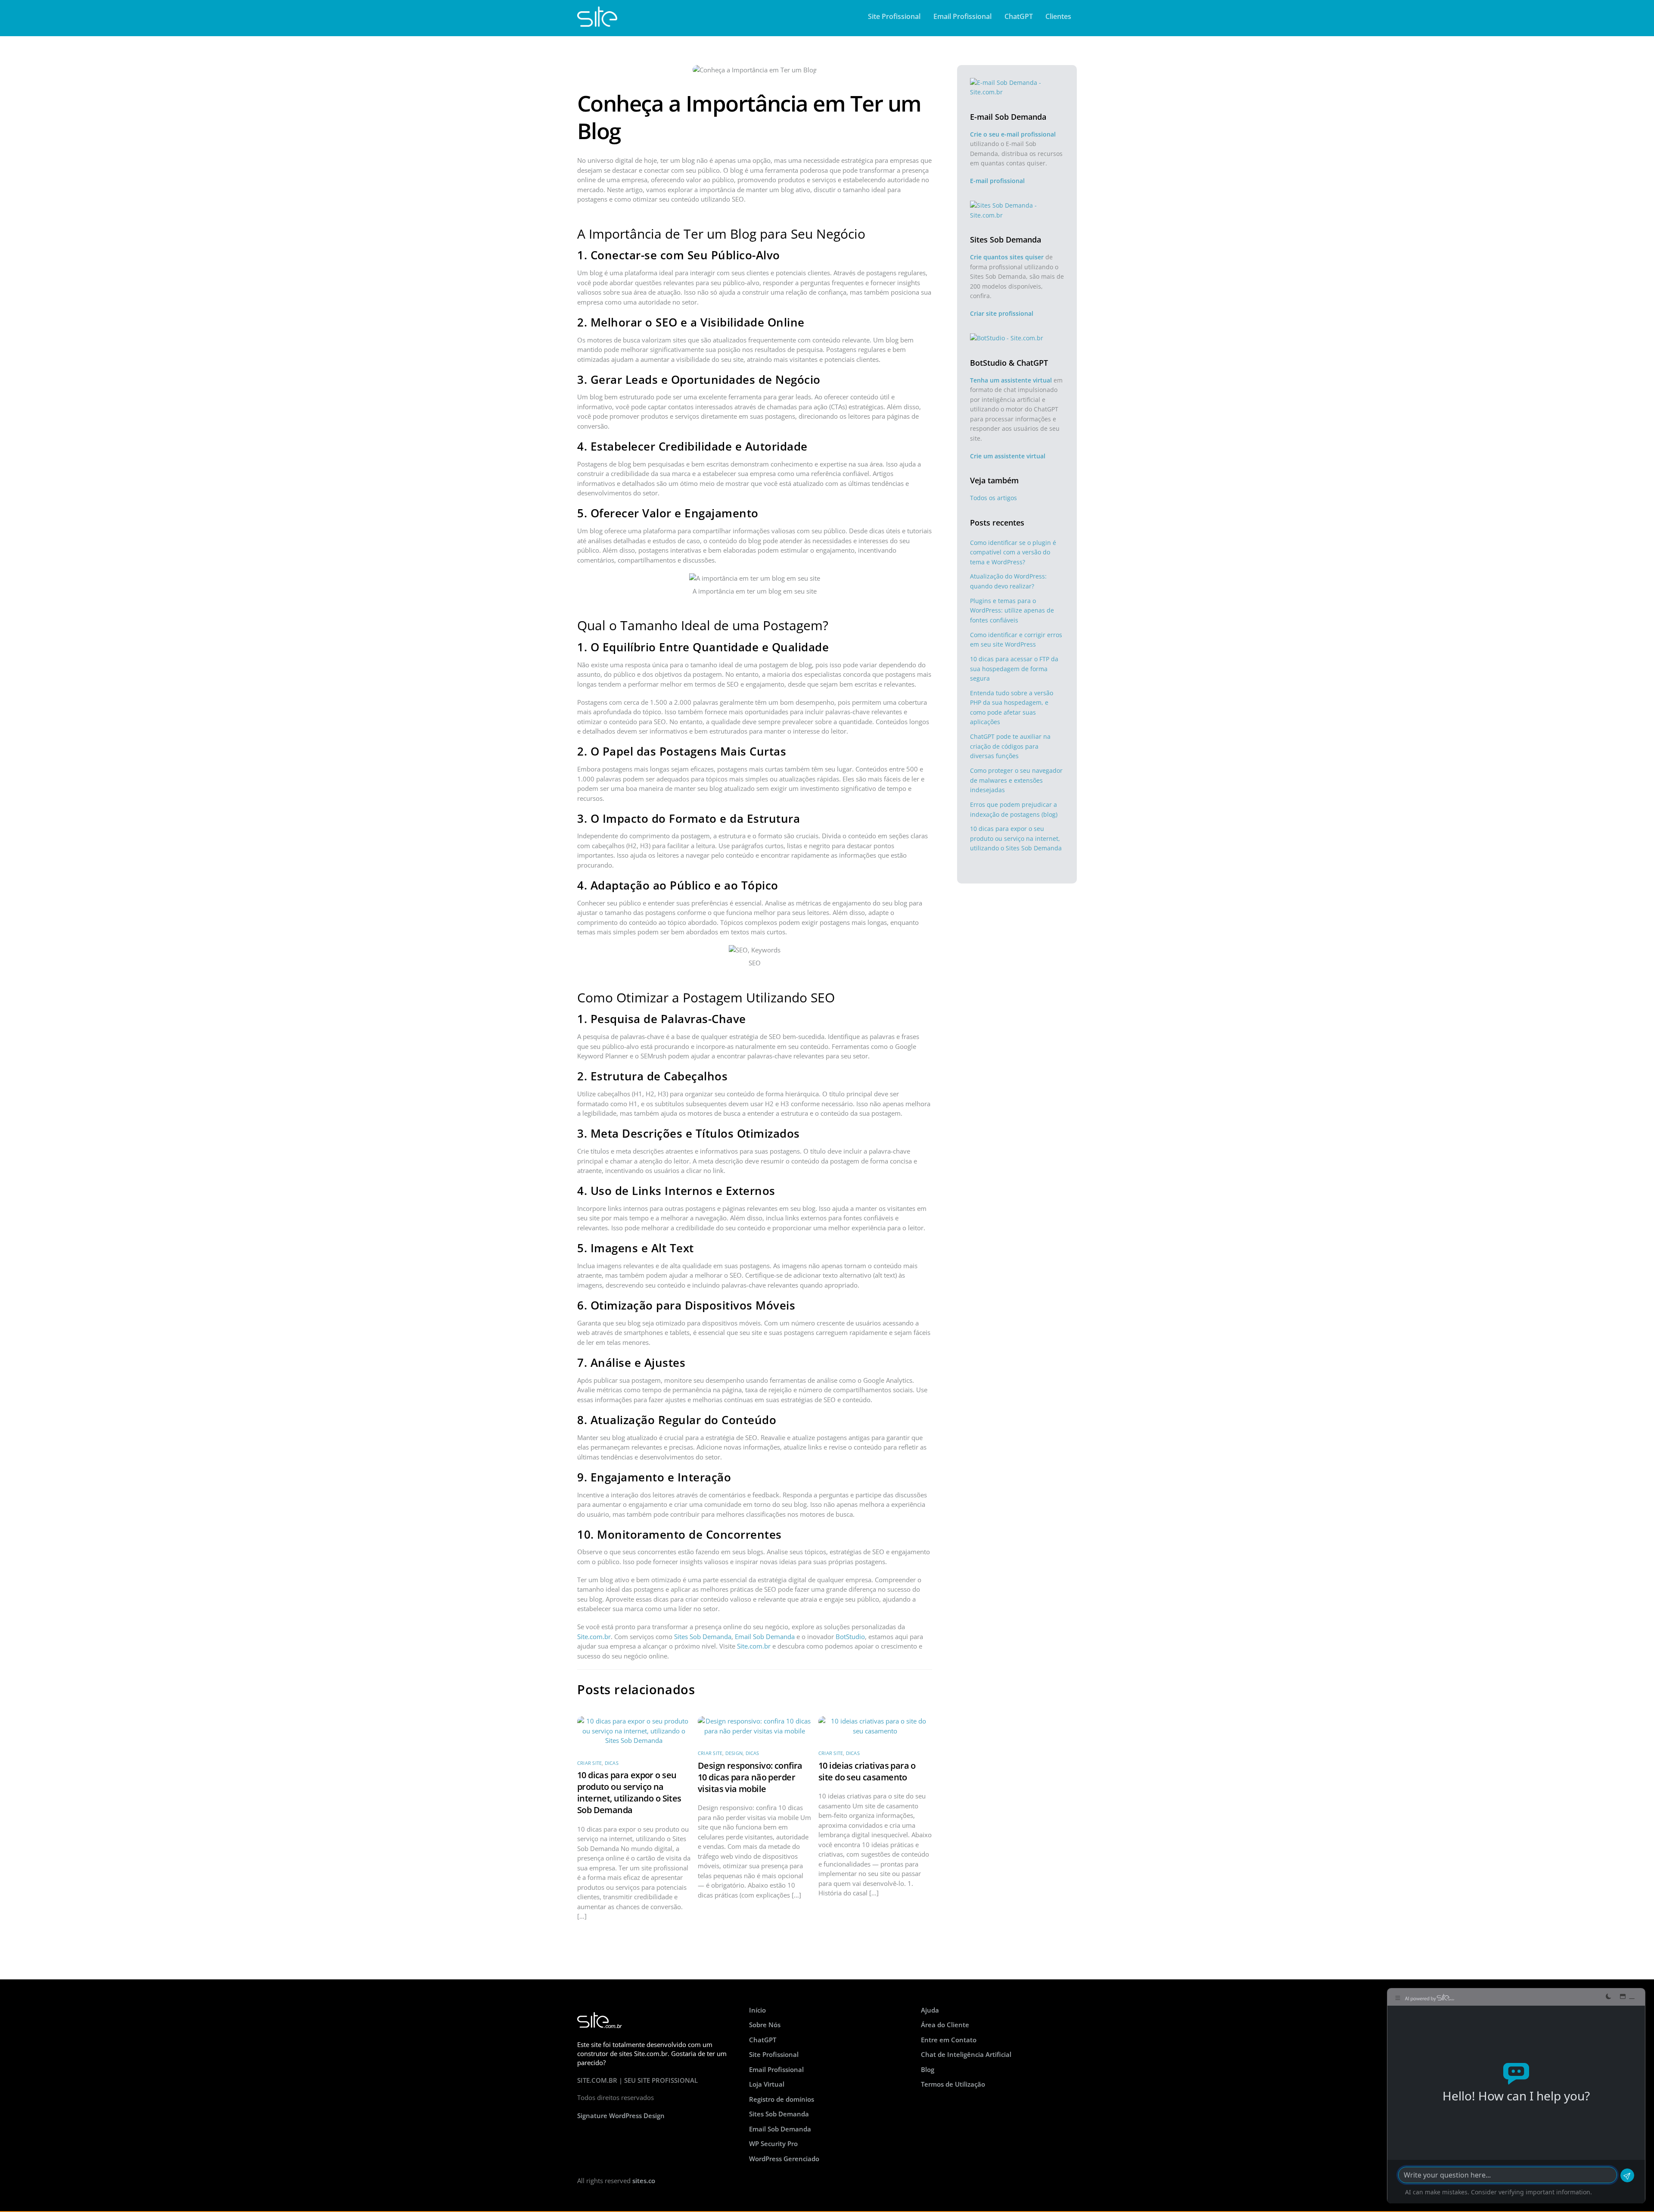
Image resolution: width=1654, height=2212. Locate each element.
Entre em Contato (949, 2040)
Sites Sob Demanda (703, 1636)
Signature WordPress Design (621, 2116)
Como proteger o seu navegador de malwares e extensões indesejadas (1016, 780)
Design (734, 1753)
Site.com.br (594, 1636)
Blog (928, 2069)
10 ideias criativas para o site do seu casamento (867, 1771)
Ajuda (930, 2010)
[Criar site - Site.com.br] (597, 22)
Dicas (612, 1763)
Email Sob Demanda (765, 1636)
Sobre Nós (765, 2025)
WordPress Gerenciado (784, 2159)
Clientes (1058, 16)
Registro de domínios (782, 2099)
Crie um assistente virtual (1008, 456)
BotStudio (850, 1636)
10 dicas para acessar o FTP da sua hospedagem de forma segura (1014, 669)
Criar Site (589, 1763)
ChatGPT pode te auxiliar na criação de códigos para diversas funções (1010, 746)
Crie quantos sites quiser (1007, 257)
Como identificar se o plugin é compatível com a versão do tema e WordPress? (1013, 552)
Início (757, 2010)
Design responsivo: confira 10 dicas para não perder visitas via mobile (750, 1777)
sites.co (644, 2181)
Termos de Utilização (953, 2084)
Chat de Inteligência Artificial (966, 2054)
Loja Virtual (767, 2084)
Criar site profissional (1002, 313)
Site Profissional (894, 16)
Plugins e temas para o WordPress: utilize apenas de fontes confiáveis (1012, 610)
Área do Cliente (945, 2025)
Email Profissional (962, 16)
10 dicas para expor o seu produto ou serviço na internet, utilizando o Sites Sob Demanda (629, 1792)
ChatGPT (1019, 16)
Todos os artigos (993, 498)
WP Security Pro (773, 2144)
